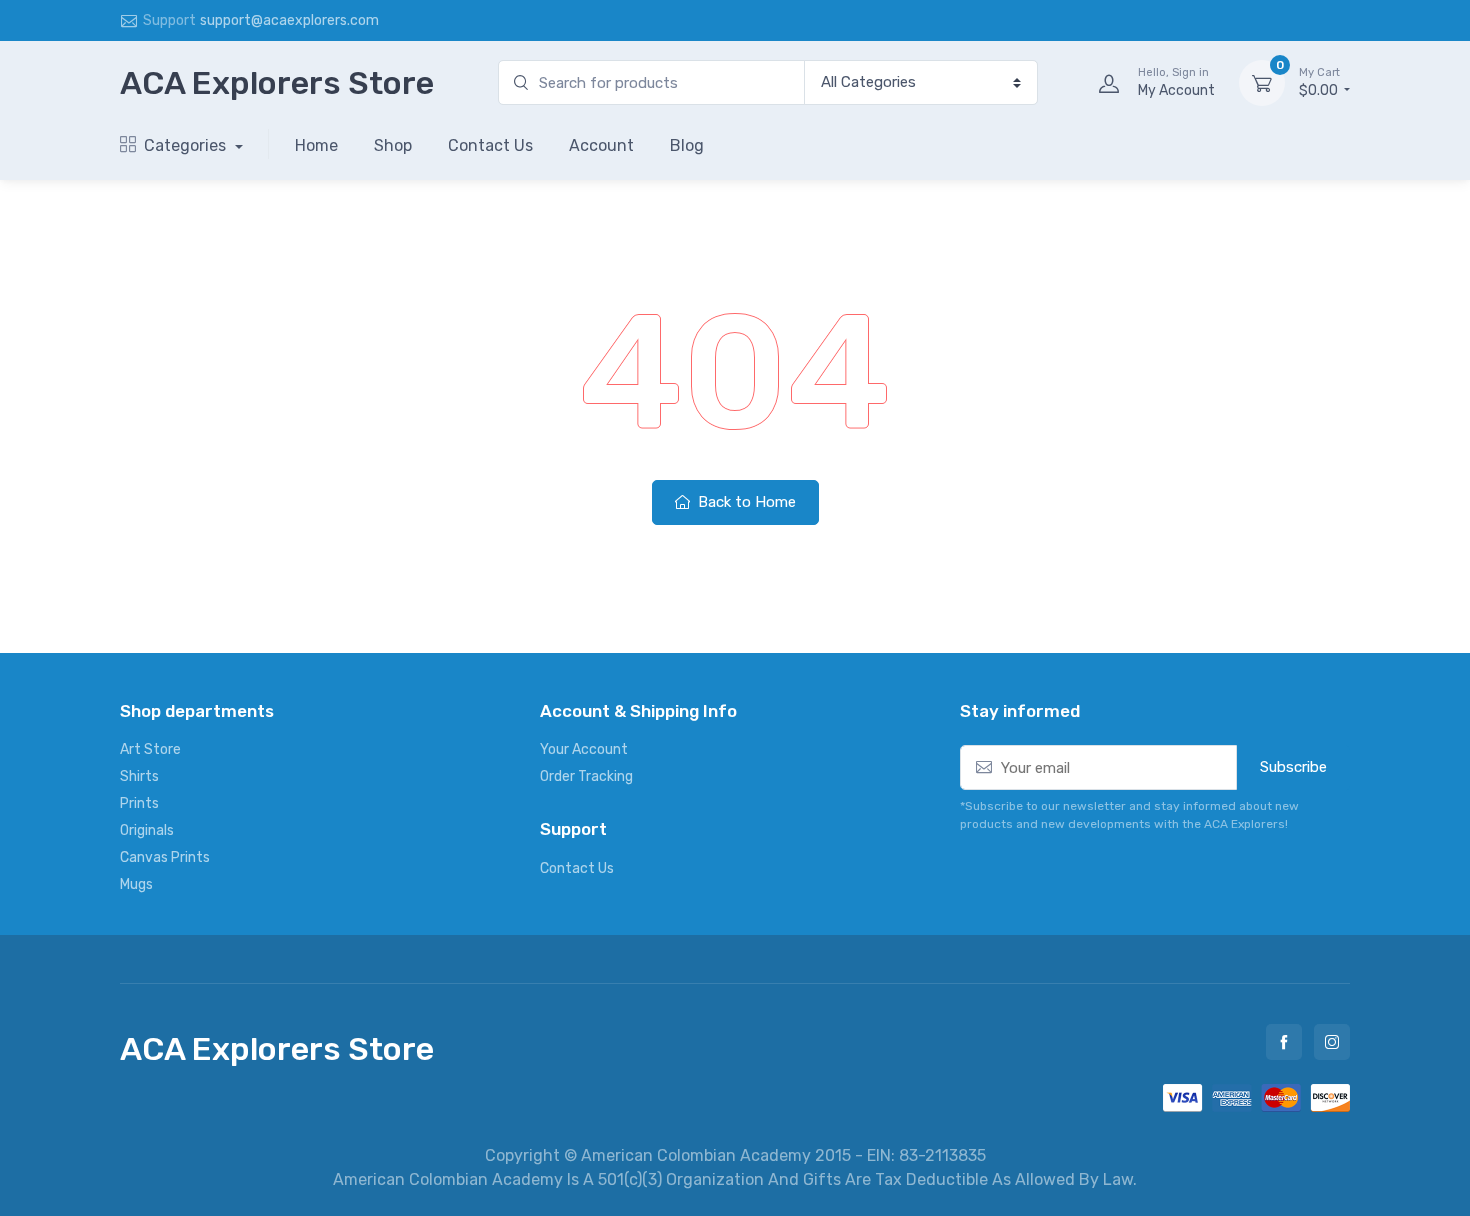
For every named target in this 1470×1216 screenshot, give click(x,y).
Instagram (1332, 1042)
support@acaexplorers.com (289, 20)
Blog (687, 145)
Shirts (139, 776)
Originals (147, 830)
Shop (393, 145)
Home (316, 145)
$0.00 (1320, 82)
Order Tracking (586, 776)
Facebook (1284, 1042)
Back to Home (745, 502)
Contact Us (490, 145)
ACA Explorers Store (277, 83)
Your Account (584, 749)
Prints (139, 803)
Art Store (150, 749)
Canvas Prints (165, 857)
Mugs (136, 884)
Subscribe (1293, 767)
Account (601, 145)
